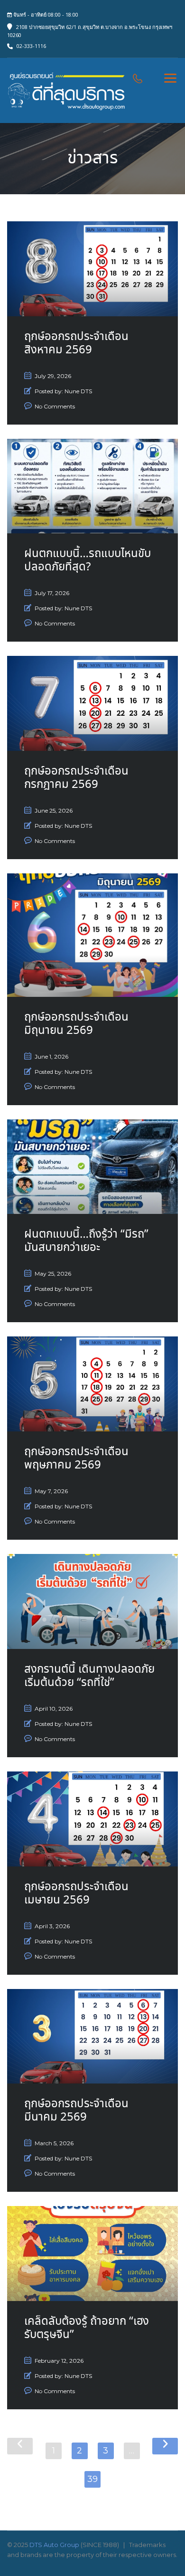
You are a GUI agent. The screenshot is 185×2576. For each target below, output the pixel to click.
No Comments (55, 406)
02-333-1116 (31, 46)
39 (92, 2479)
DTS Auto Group (54, 2545)
